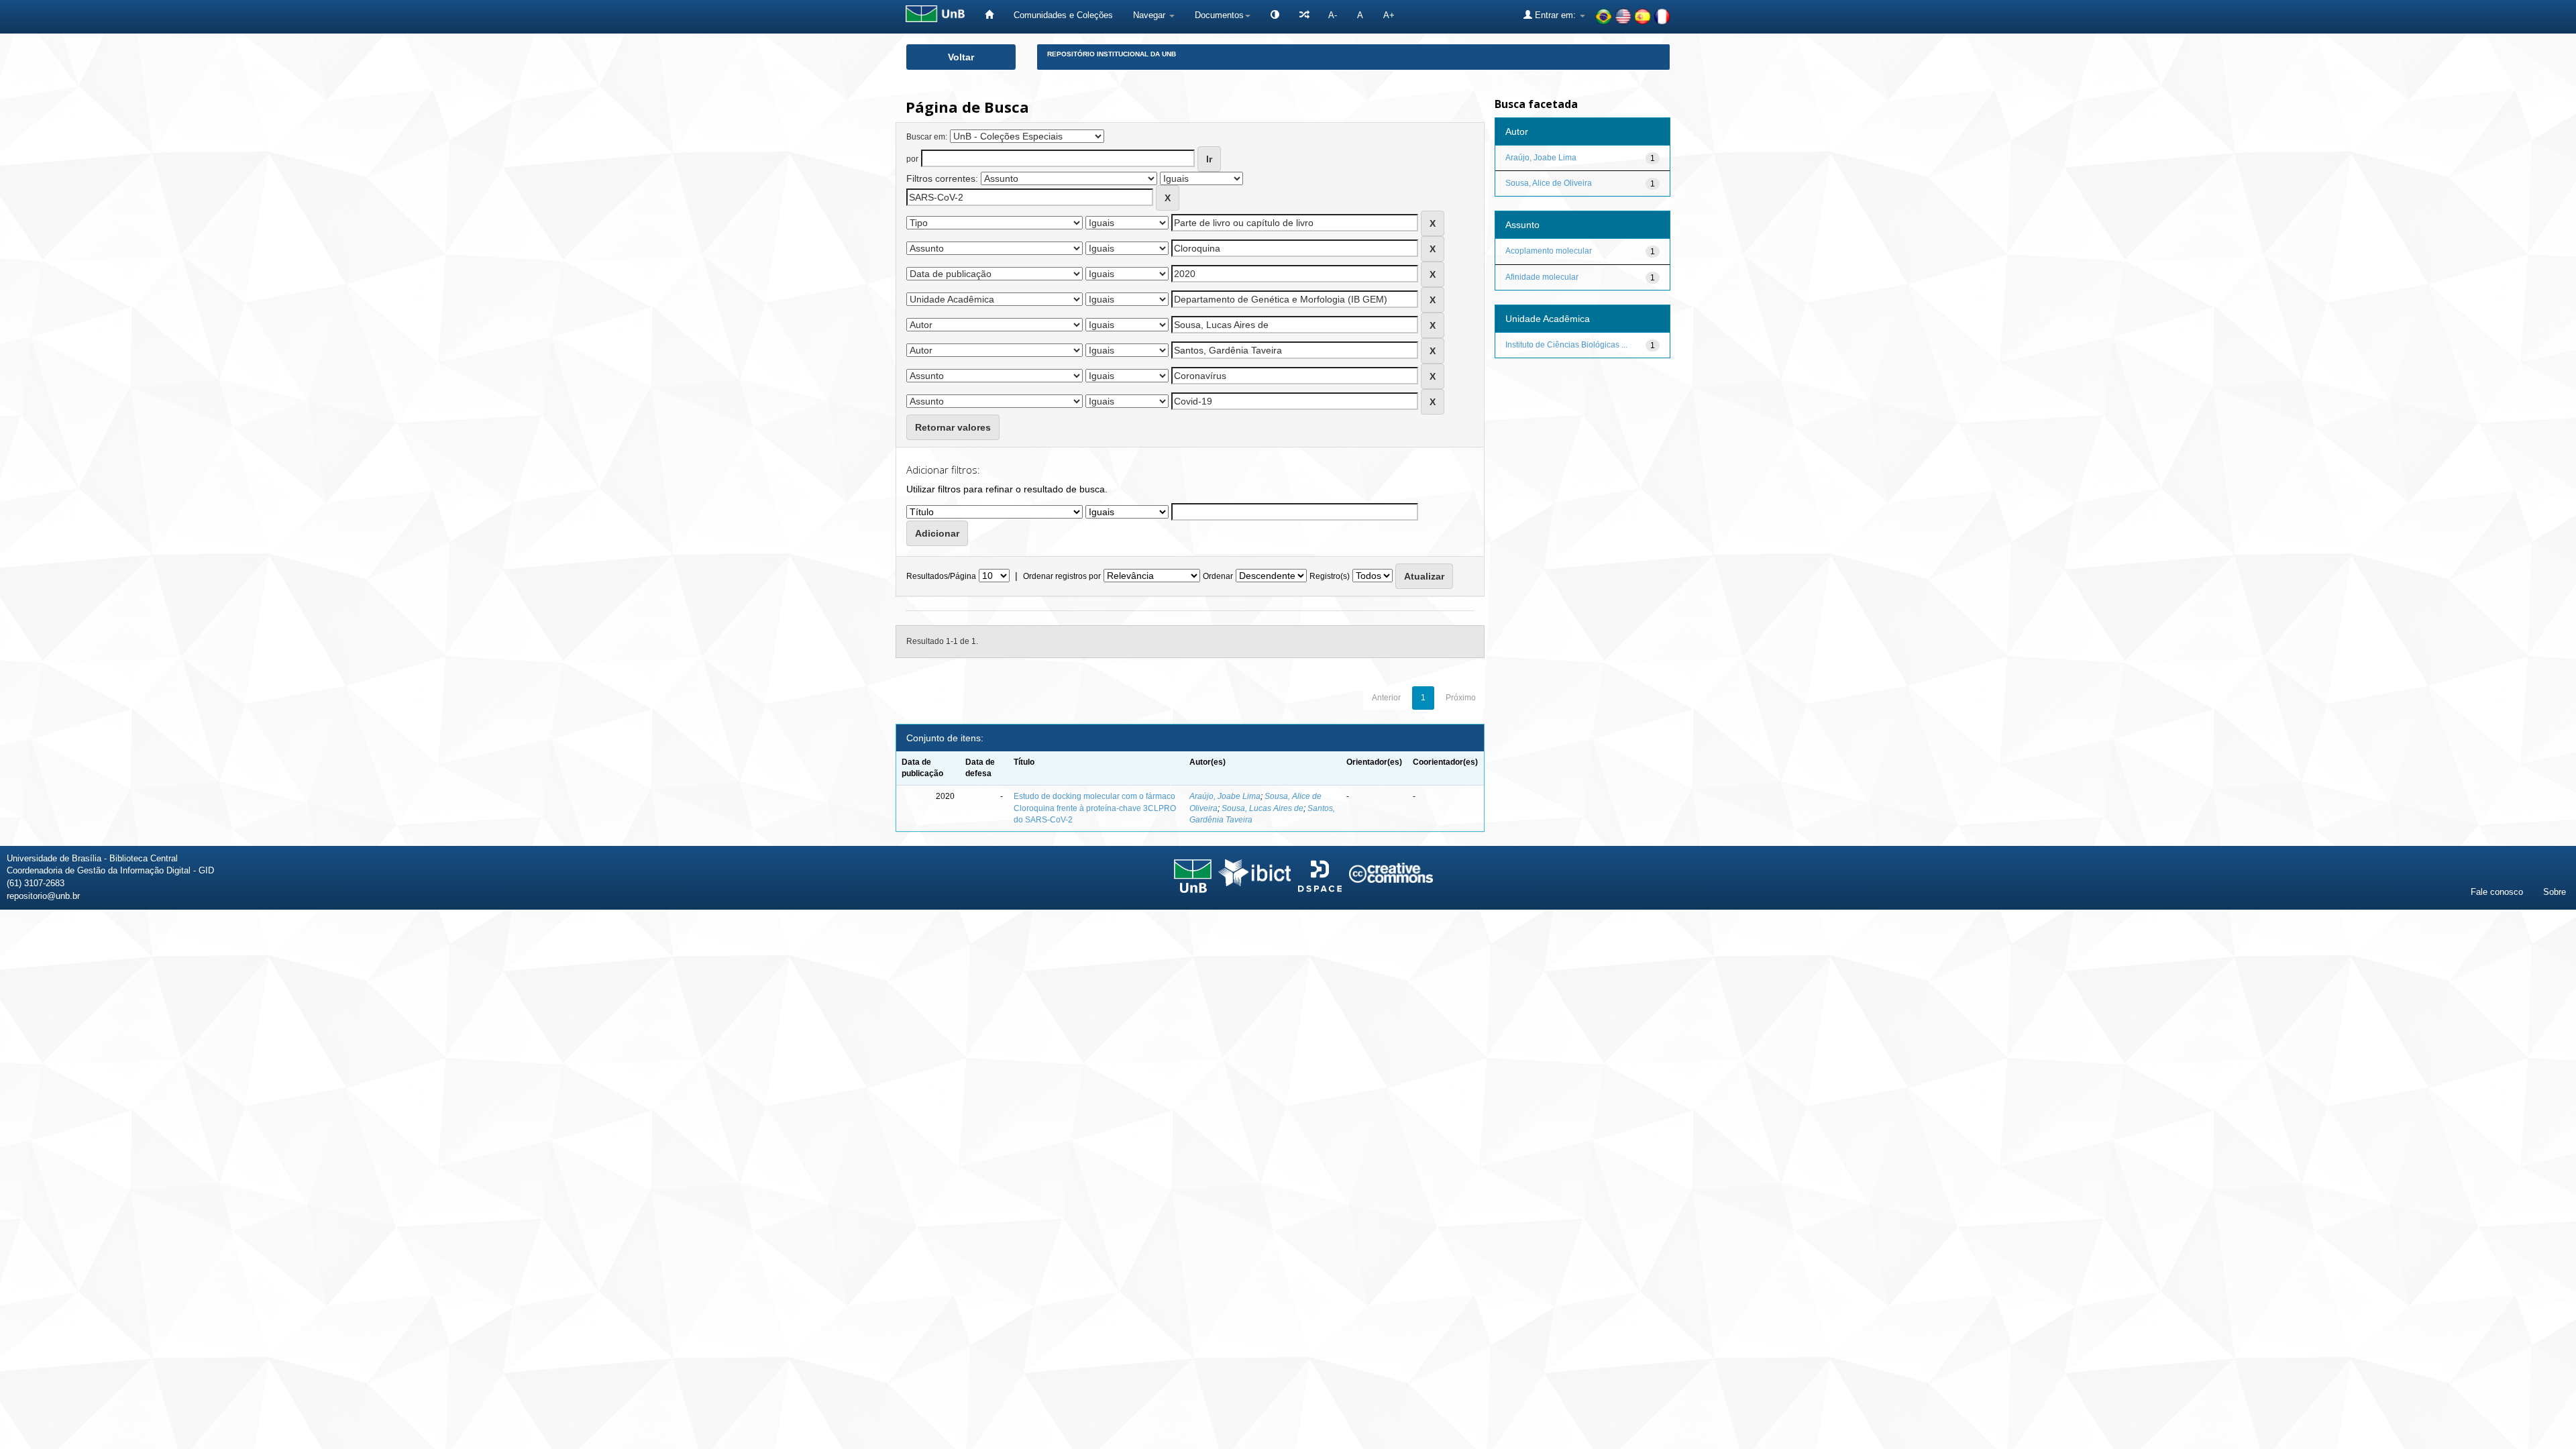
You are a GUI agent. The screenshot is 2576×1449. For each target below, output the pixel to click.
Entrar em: (1555, 15)
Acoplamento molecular (1549, 251)
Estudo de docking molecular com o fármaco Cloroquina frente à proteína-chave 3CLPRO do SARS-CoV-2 (1095, 808)
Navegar (1150, 15)
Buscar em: (927, 137)
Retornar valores (953, 427)
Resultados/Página (941, 576)
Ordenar (1218, 576)
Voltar (961, 57)
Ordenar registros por (1062, 576)
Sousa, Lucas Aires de (1263, 808)
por (912, 159)
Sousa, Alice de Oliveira (1549, 183)
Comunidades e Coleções (1063, 15)
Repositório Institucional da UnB (1112, 54)
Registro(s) (1330, 576)
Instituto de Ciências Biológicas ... (1566, 345)
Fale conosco (2497, 892)
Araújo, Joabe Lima (1225, 796)
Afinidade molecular (1542, 277)
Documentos (1219, 15)
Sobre (2555, 892)
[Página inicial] (989, 15)
